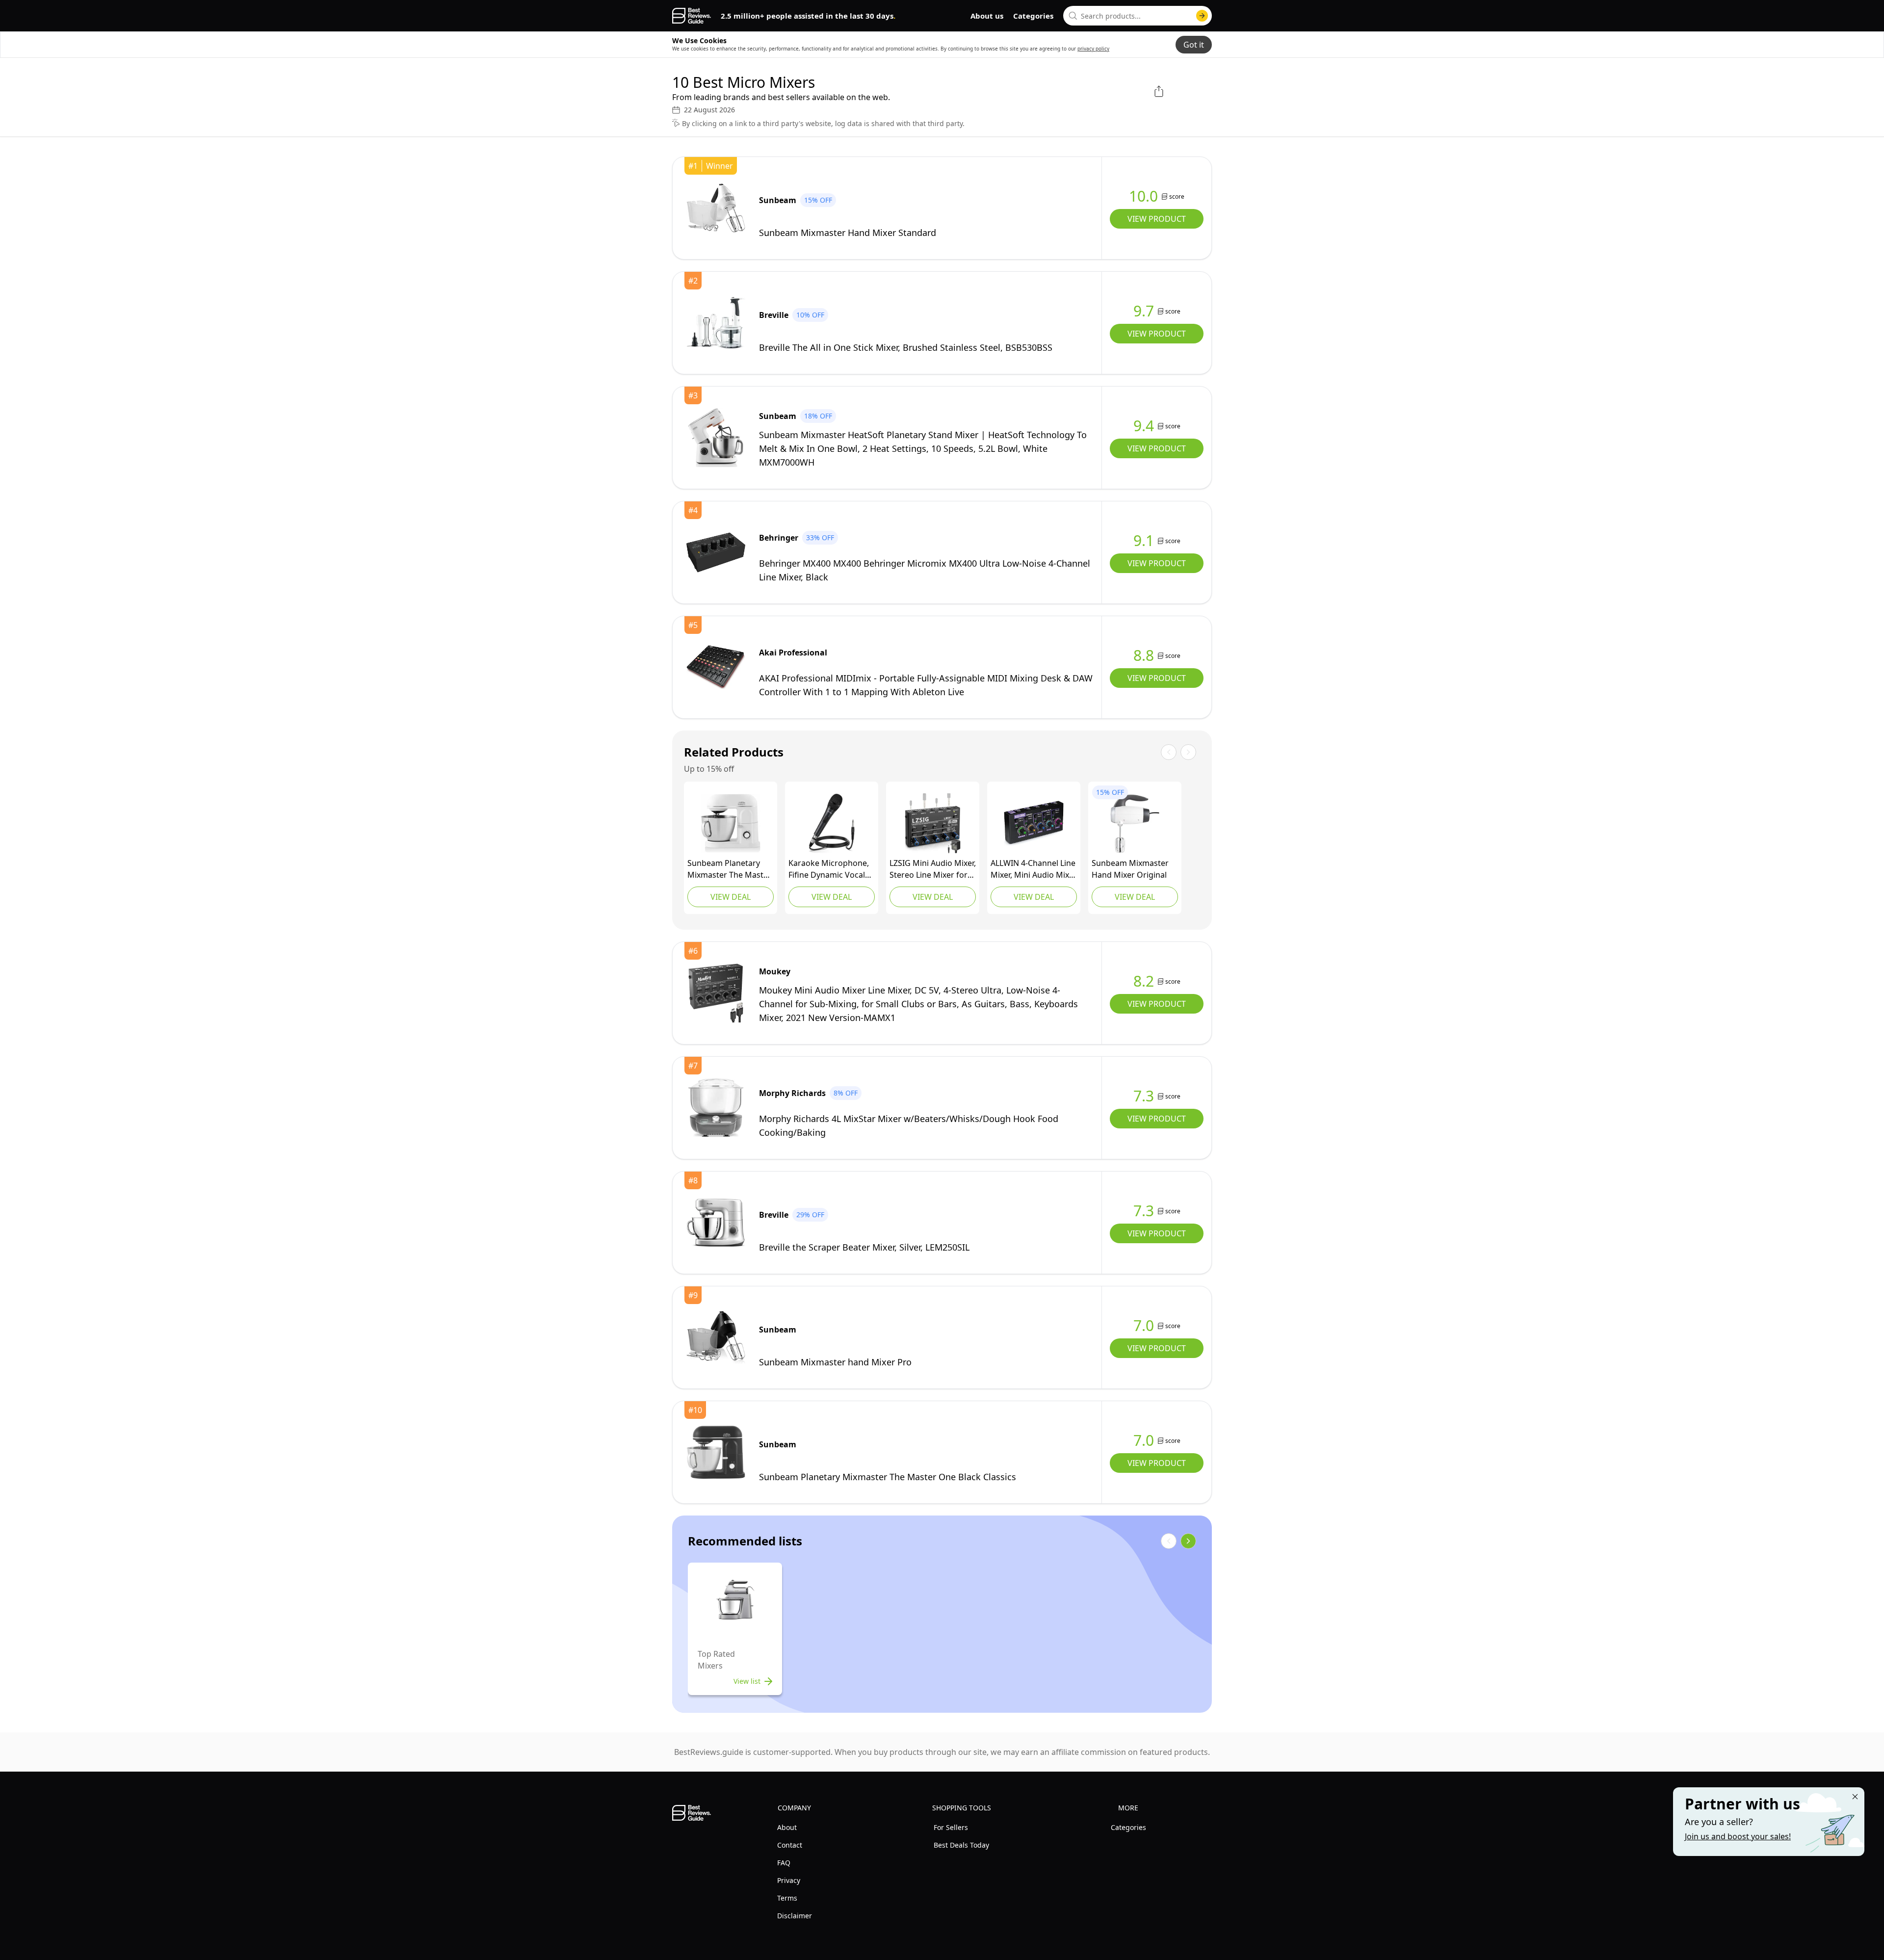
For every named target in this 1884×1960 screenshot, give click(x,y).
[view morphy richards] (716, 1108)
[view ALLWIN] (1034, 823)
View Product (1157, 219)
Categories (1033, 16)
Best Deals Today (961, 1845)
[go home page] (692, 16)
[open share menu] (1159, 91)
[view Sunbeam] (716, 208)
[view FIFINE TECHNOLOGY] (832, 823)
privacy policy (1093, 49)
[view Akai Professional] (716, 667)
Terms (787, 1898)
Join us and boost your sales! (1738, 1836)
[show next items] (1188, 1541)
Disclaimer (795, 1916)
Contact (790, 1845)
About (787, 1827)
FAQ (784, 1863)
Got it (1194, 45)
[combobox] (1138, 16)
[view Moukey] (716, 993)
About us (987, 16)
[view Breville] (716, 323)
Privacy (789, 1880)
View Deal (731, 897)
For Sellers (951, 1827)
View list (747, 1681)
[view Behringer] (716, 552)
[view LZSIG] (933, 823)
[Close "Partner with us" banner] (1855, 1797)
